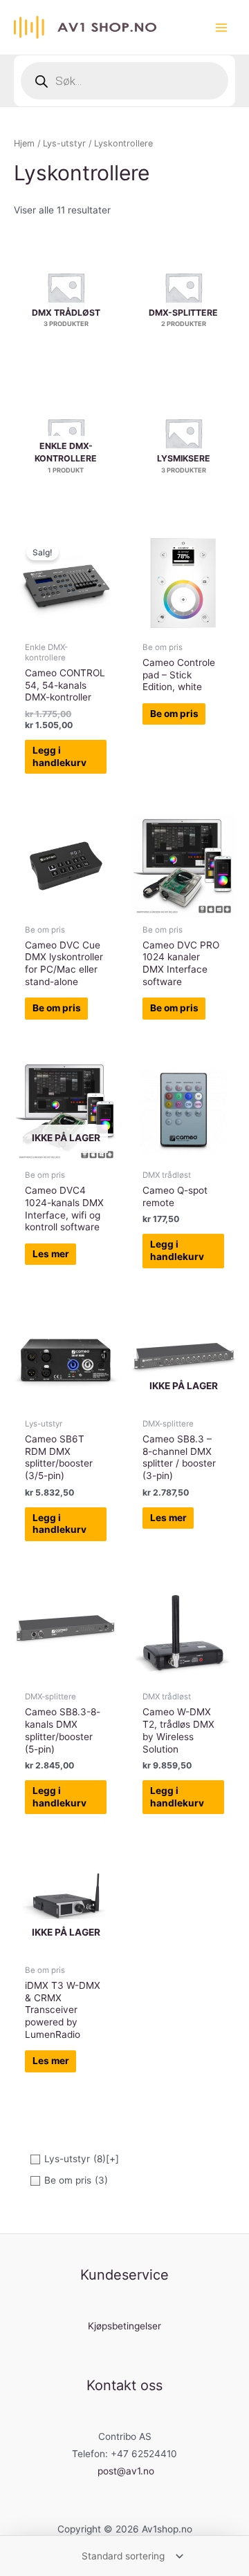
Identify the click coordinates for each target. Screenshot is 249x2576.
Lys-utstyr (64, 143)
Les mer (51, 1254)
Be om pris (174, 714)
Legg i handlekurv (59, 756)
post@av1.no (126, 2471)
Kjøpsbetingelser (124, 2326)
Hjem (24, 143)
